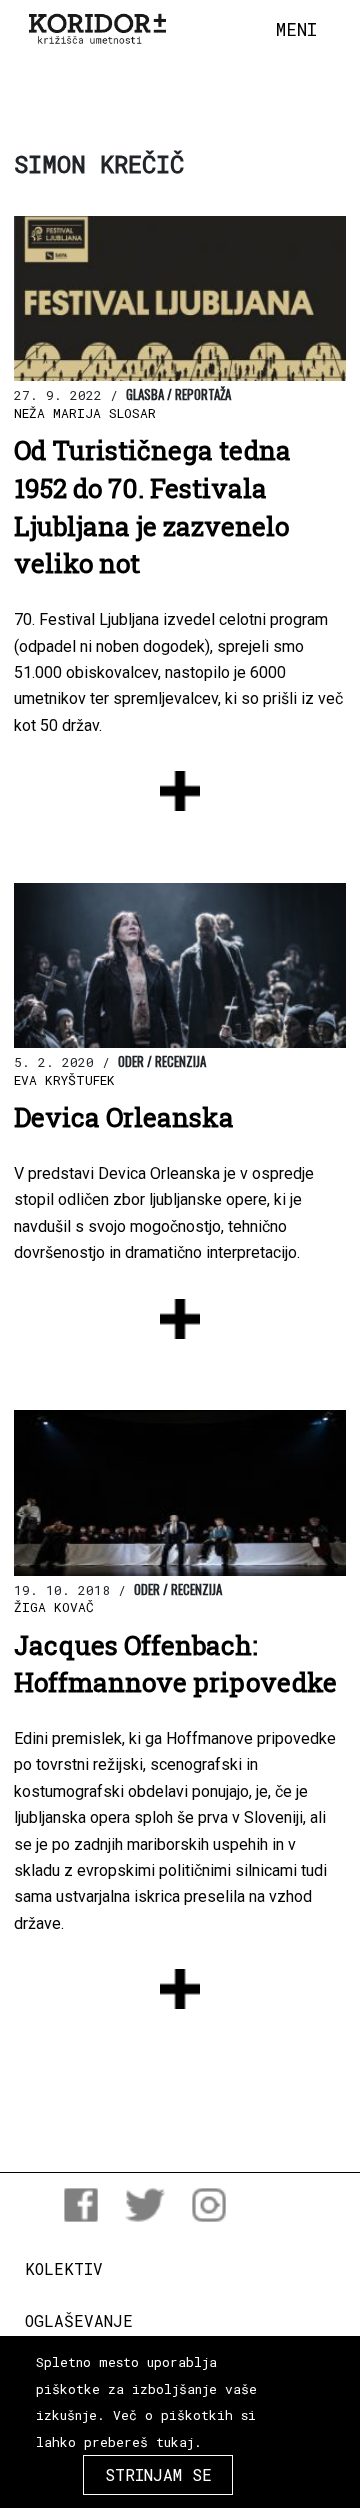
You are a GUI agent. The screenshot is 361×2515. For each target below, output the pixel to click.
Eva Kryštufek (64, 1080)
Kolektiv (64, 2268)
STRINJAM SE (158, 2474)
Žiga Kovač (54, 1607)
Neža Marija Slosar (85, 413)
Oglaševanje (79, 2320)
